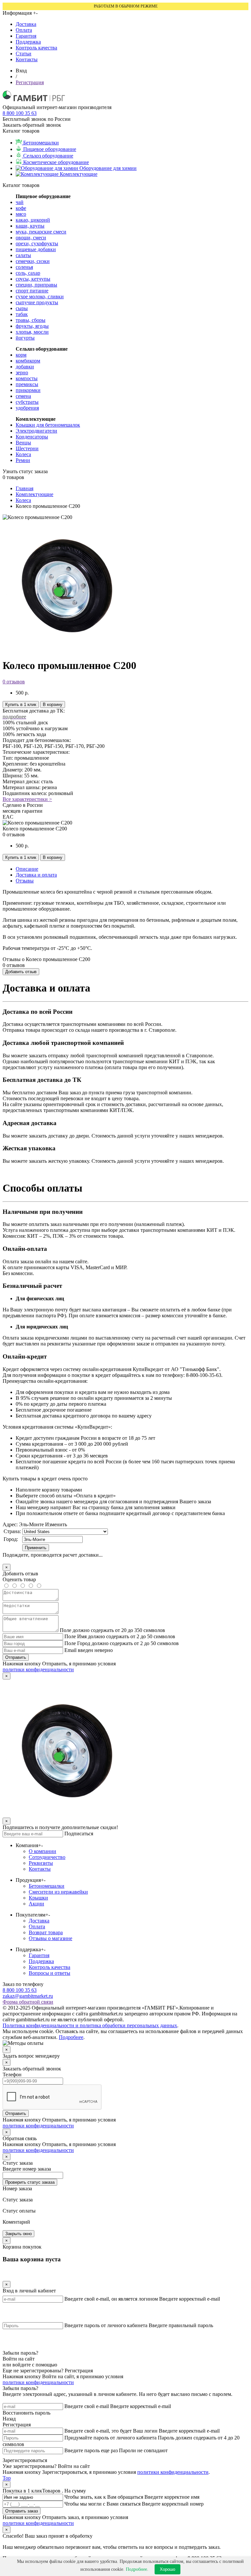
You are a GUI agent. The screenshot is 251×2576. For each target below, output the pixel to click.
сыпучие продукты (37, 302)
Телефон (12, 2075)
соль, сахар (28, 273)
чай (20, 202)
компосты (27, 378)
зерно (22, 372)
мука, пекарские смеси (41, 232)
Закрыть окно (18, 2234)
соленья (24, 267)
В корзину (53, 704)
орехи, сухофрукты (37, 243)
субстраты (27, 402)
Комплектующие (34, 494)
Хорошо (167, 2569)
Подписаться (79, 1834)
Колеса (23, 454)
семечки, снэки (33, 261)
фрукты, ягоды (32, 326)
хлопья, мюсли (32, 332)
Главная (25, 488)
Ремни (23, 460)
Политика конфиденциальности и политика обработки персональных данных (90, 2025)
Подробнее (71, 2037)
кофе (21, 208)
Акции (36, 1904)
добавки (25, 367)
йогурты (25, 338)
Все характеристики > (27, 799)
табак (22, 314)
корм (21, 355)
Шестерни (27, 448)
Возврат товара (46, 1932)
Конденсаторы (32, 437)
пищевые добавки (36, 249)
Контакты (27, 59)
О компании (42, 1851)
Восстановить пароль (26, 2413)
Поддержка (28, 42)
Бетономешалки (47, 1886)
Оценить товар (19, 1579)
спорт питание (32, 291)
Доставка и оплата (36, 875)
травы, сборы (31, 320)
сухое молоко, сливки (40, 297)
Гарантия (26, 36)
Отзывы (25, 881)
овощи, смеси (31, 238)
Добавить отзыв (21, 972)
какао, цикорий (33, 220)
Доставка (26, 24)
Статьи (24, 54)
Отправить (16, 1657)
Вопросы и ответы (50, 1973)
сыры (22, 308)
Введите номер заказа (27, 2169)
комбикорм (28, 361)
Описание (27, 869)
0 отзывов (14, 682)
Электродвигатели (36, 431)
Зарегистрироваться (25, 2460)
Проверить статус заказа (30, 2182)
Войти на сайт (19, 2359)
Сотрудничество (47, 1857)
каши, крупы (30, 226)
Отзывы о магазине (50, 1938)
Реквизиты (41, 1863)
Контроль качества (36, 48)
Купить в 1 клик (21, 704)
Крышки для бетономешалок (48, 425)
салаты (23, 255)
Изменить (56, 1524)
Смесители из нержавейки (58, 1892)
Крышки (38, 1898)
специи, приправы (36, 285)
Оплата (24, 30)
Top (7, 2478)
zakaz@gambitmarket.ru (28, 1996)
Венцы (23, 443)
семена (23, 396)
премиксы (27, 384)
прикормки (28, 390)
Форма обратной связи (28, 2002)
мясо (21, 214)
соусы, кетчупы (33, 279)
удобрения (27, 408)
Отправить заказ (22, 2511)
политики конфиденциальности (38, 1669)
